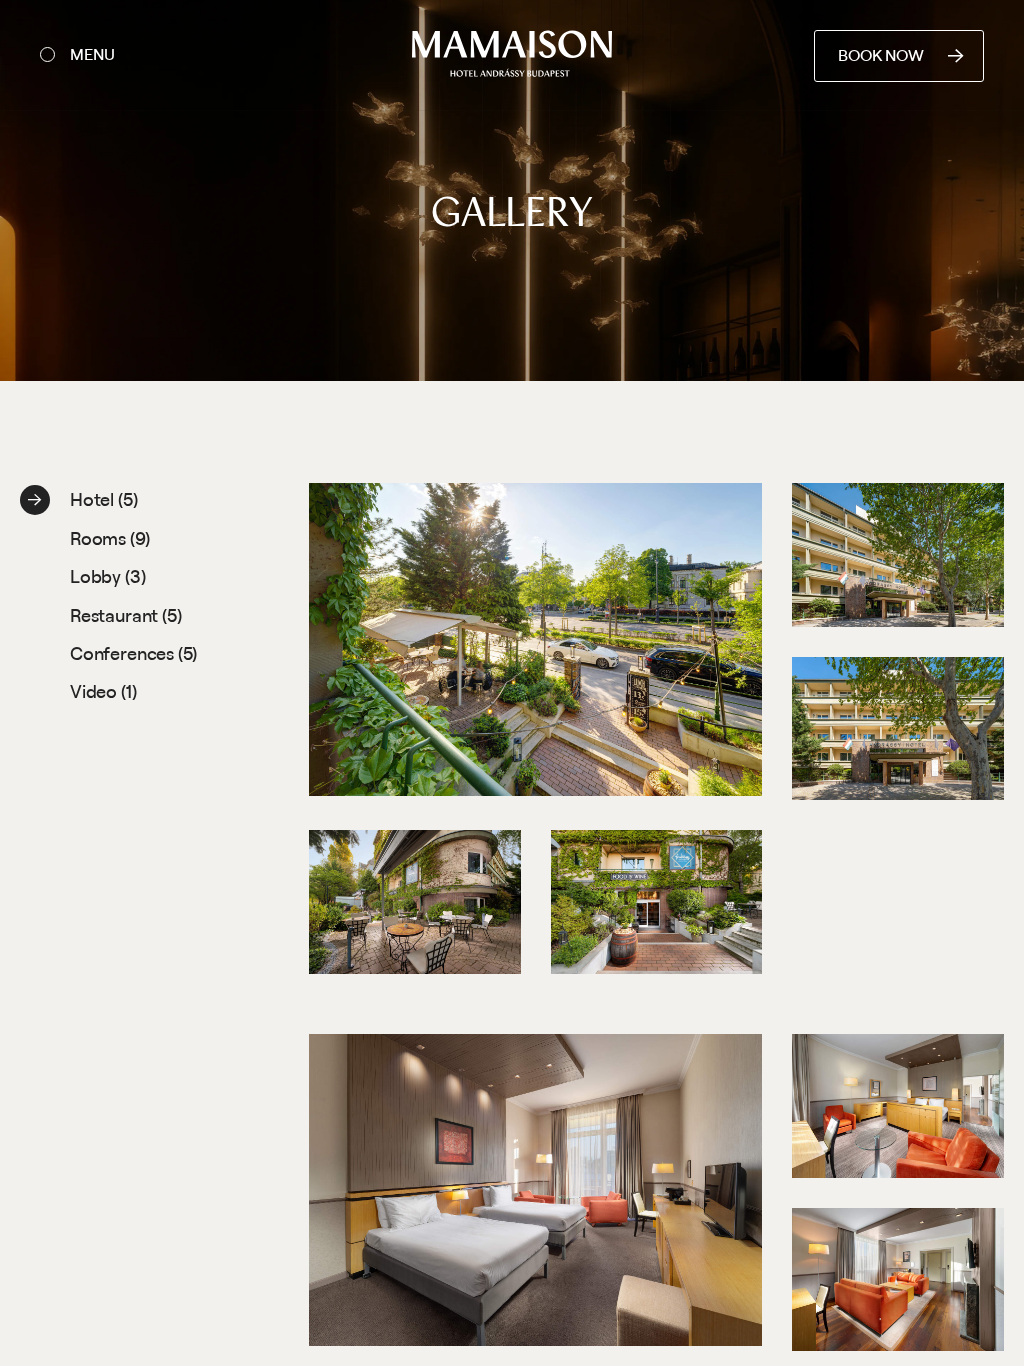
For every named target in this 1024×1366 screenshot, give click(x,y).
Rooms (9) (109, 538)
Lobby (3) (107, 576)
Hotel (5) (103, 499)
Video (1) (103, 691)
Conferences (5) (133, 653)
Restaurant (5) (125, 615)
